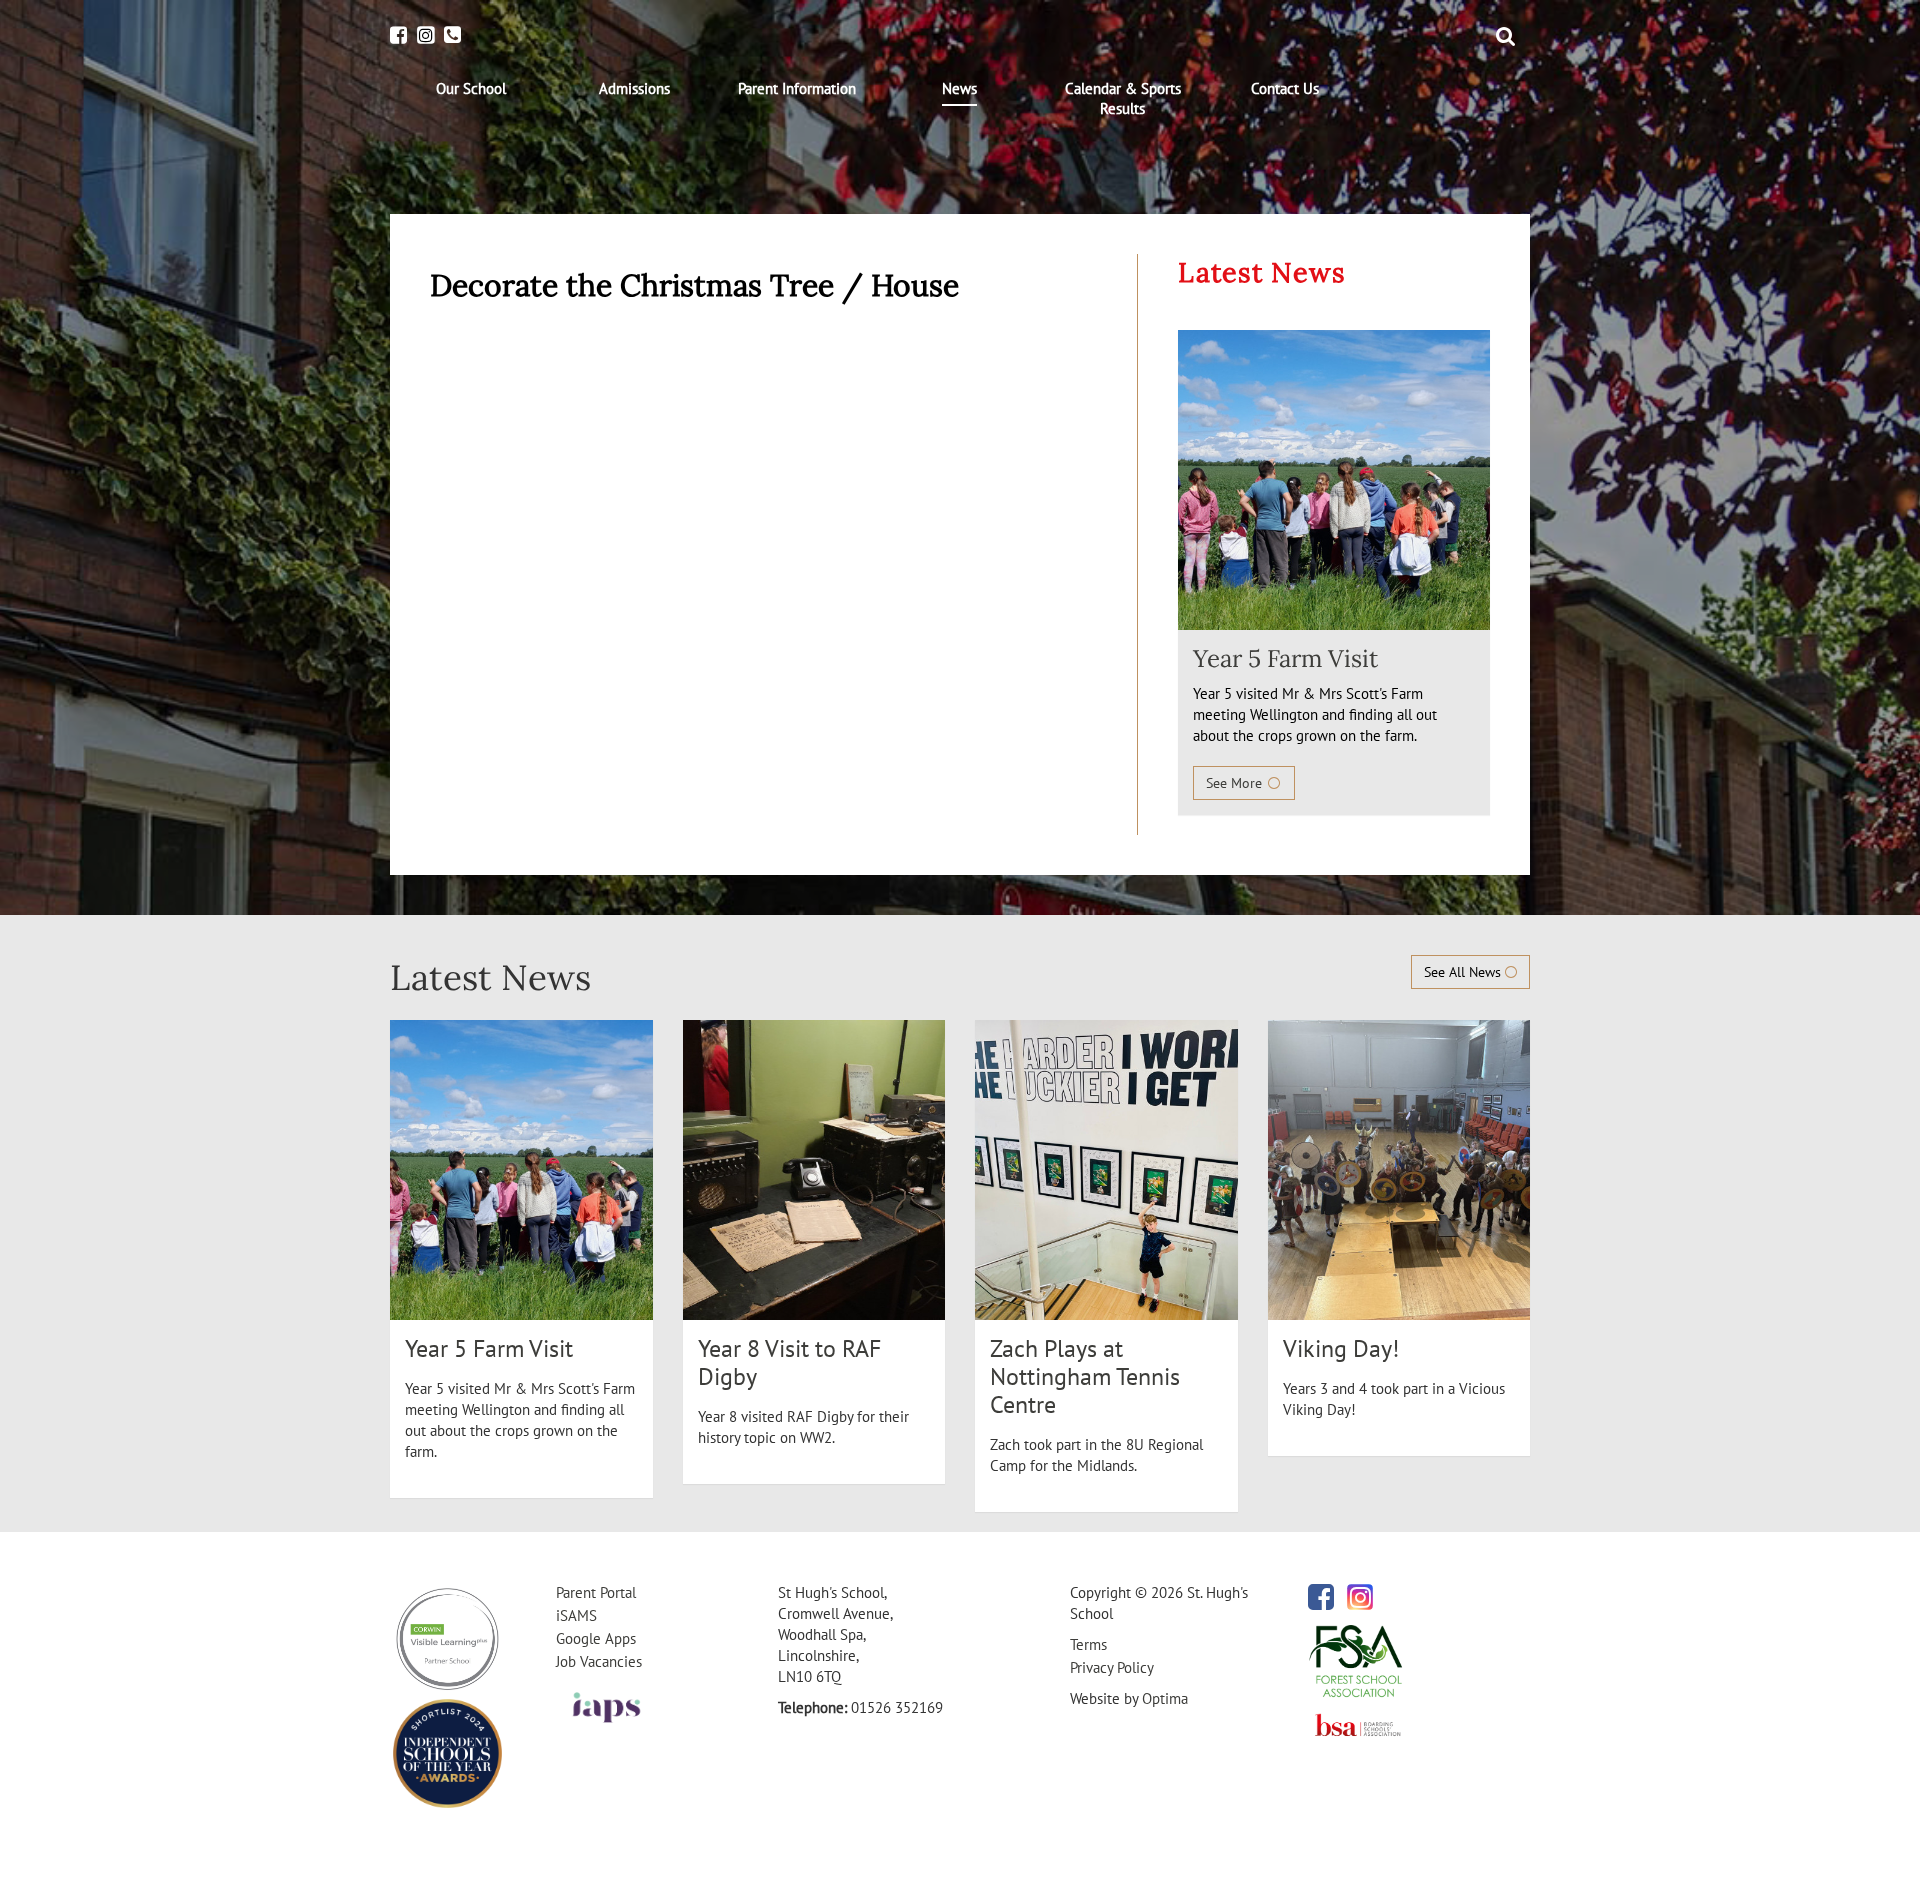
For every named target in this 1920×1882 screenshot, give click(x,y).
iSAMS (576, 1615)
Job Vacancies (599, 1661)
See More (1236, 783)
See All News (1464, 972)
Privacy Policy (1112, 1667)
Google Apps (596, 1638)
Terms (1088, 1644)
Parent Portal (596, 1592)
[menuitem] (471, 89)
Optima (1165, 1698)
